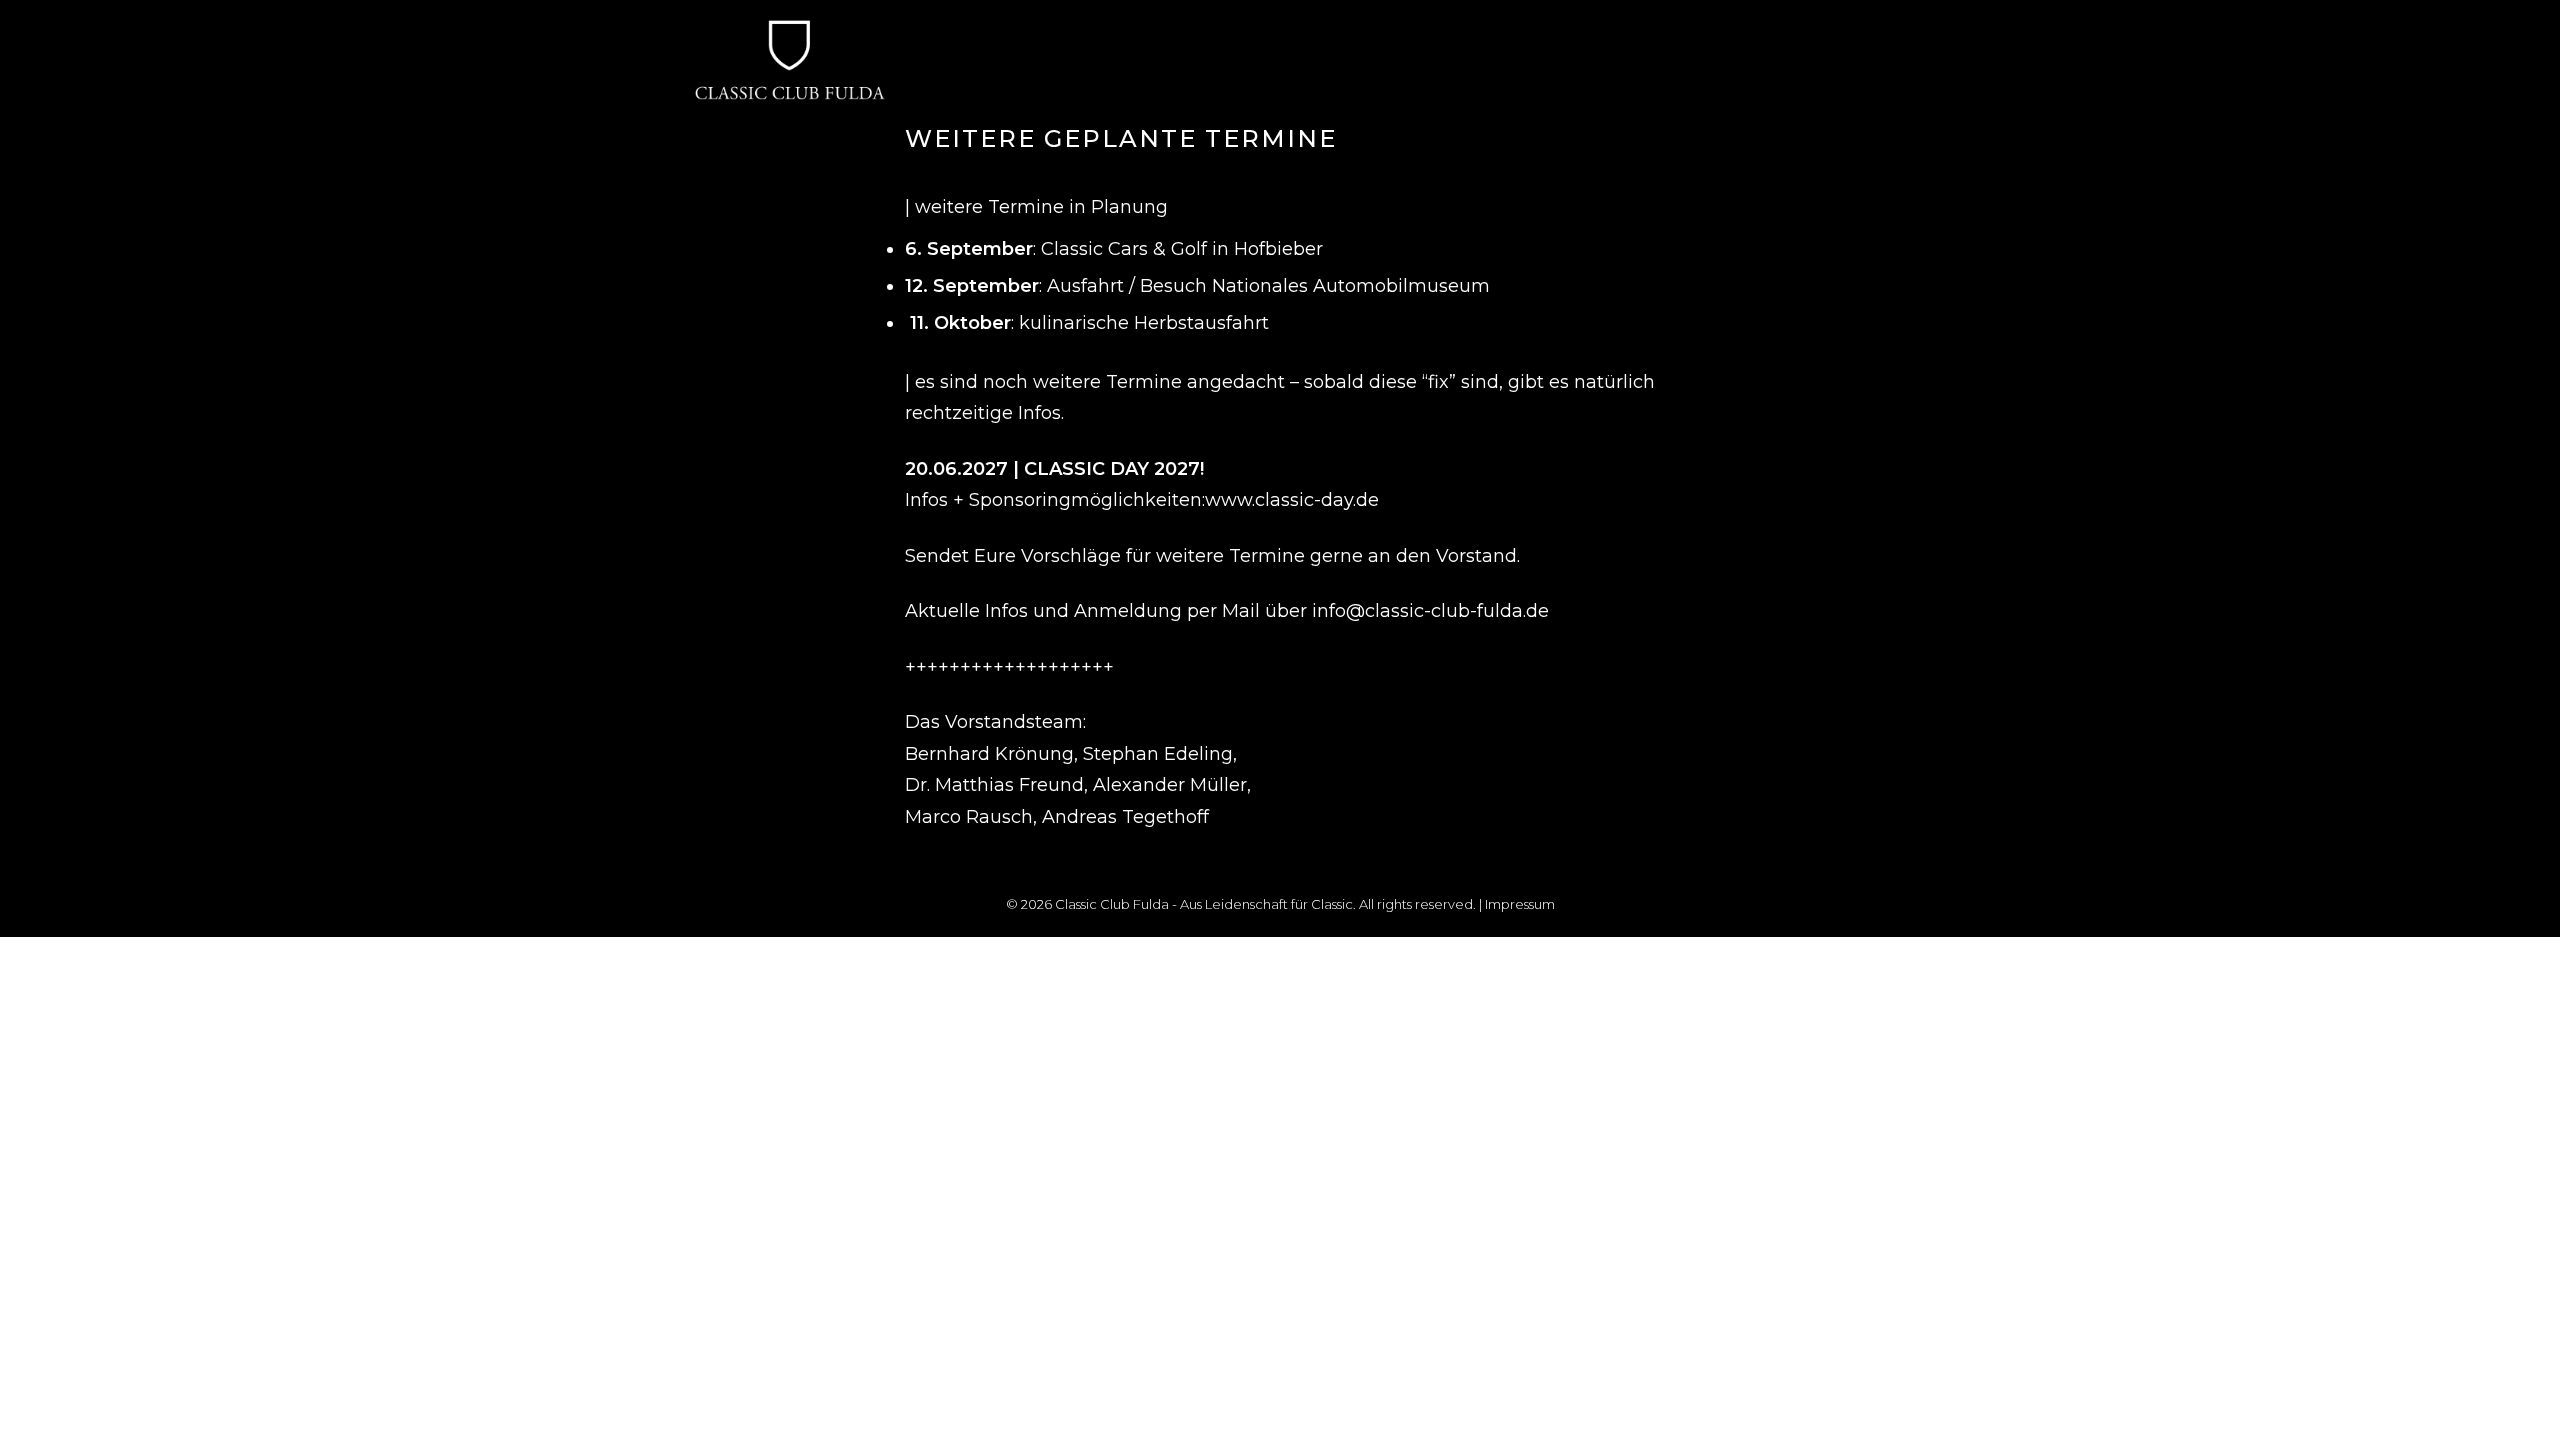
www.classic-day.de (1292, 500)
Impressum (1520, 904)
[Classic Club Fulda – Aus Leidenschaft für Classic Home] (790, 43)
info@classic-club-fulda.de (1430, 611)
